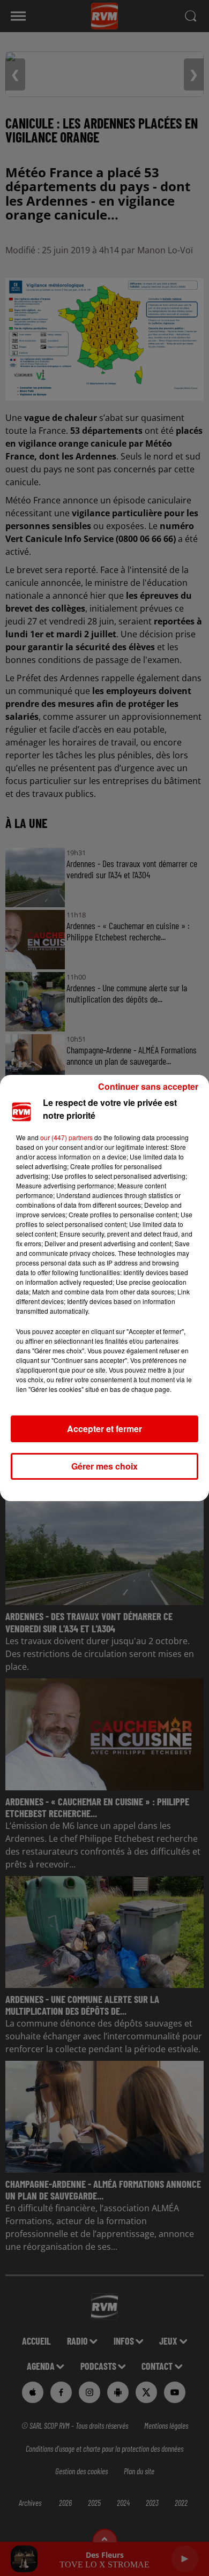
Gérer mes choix (104, 1466)
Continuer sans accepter (148, 1086)
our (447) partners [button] (66, 1137)
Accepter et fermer (104, 1429)
